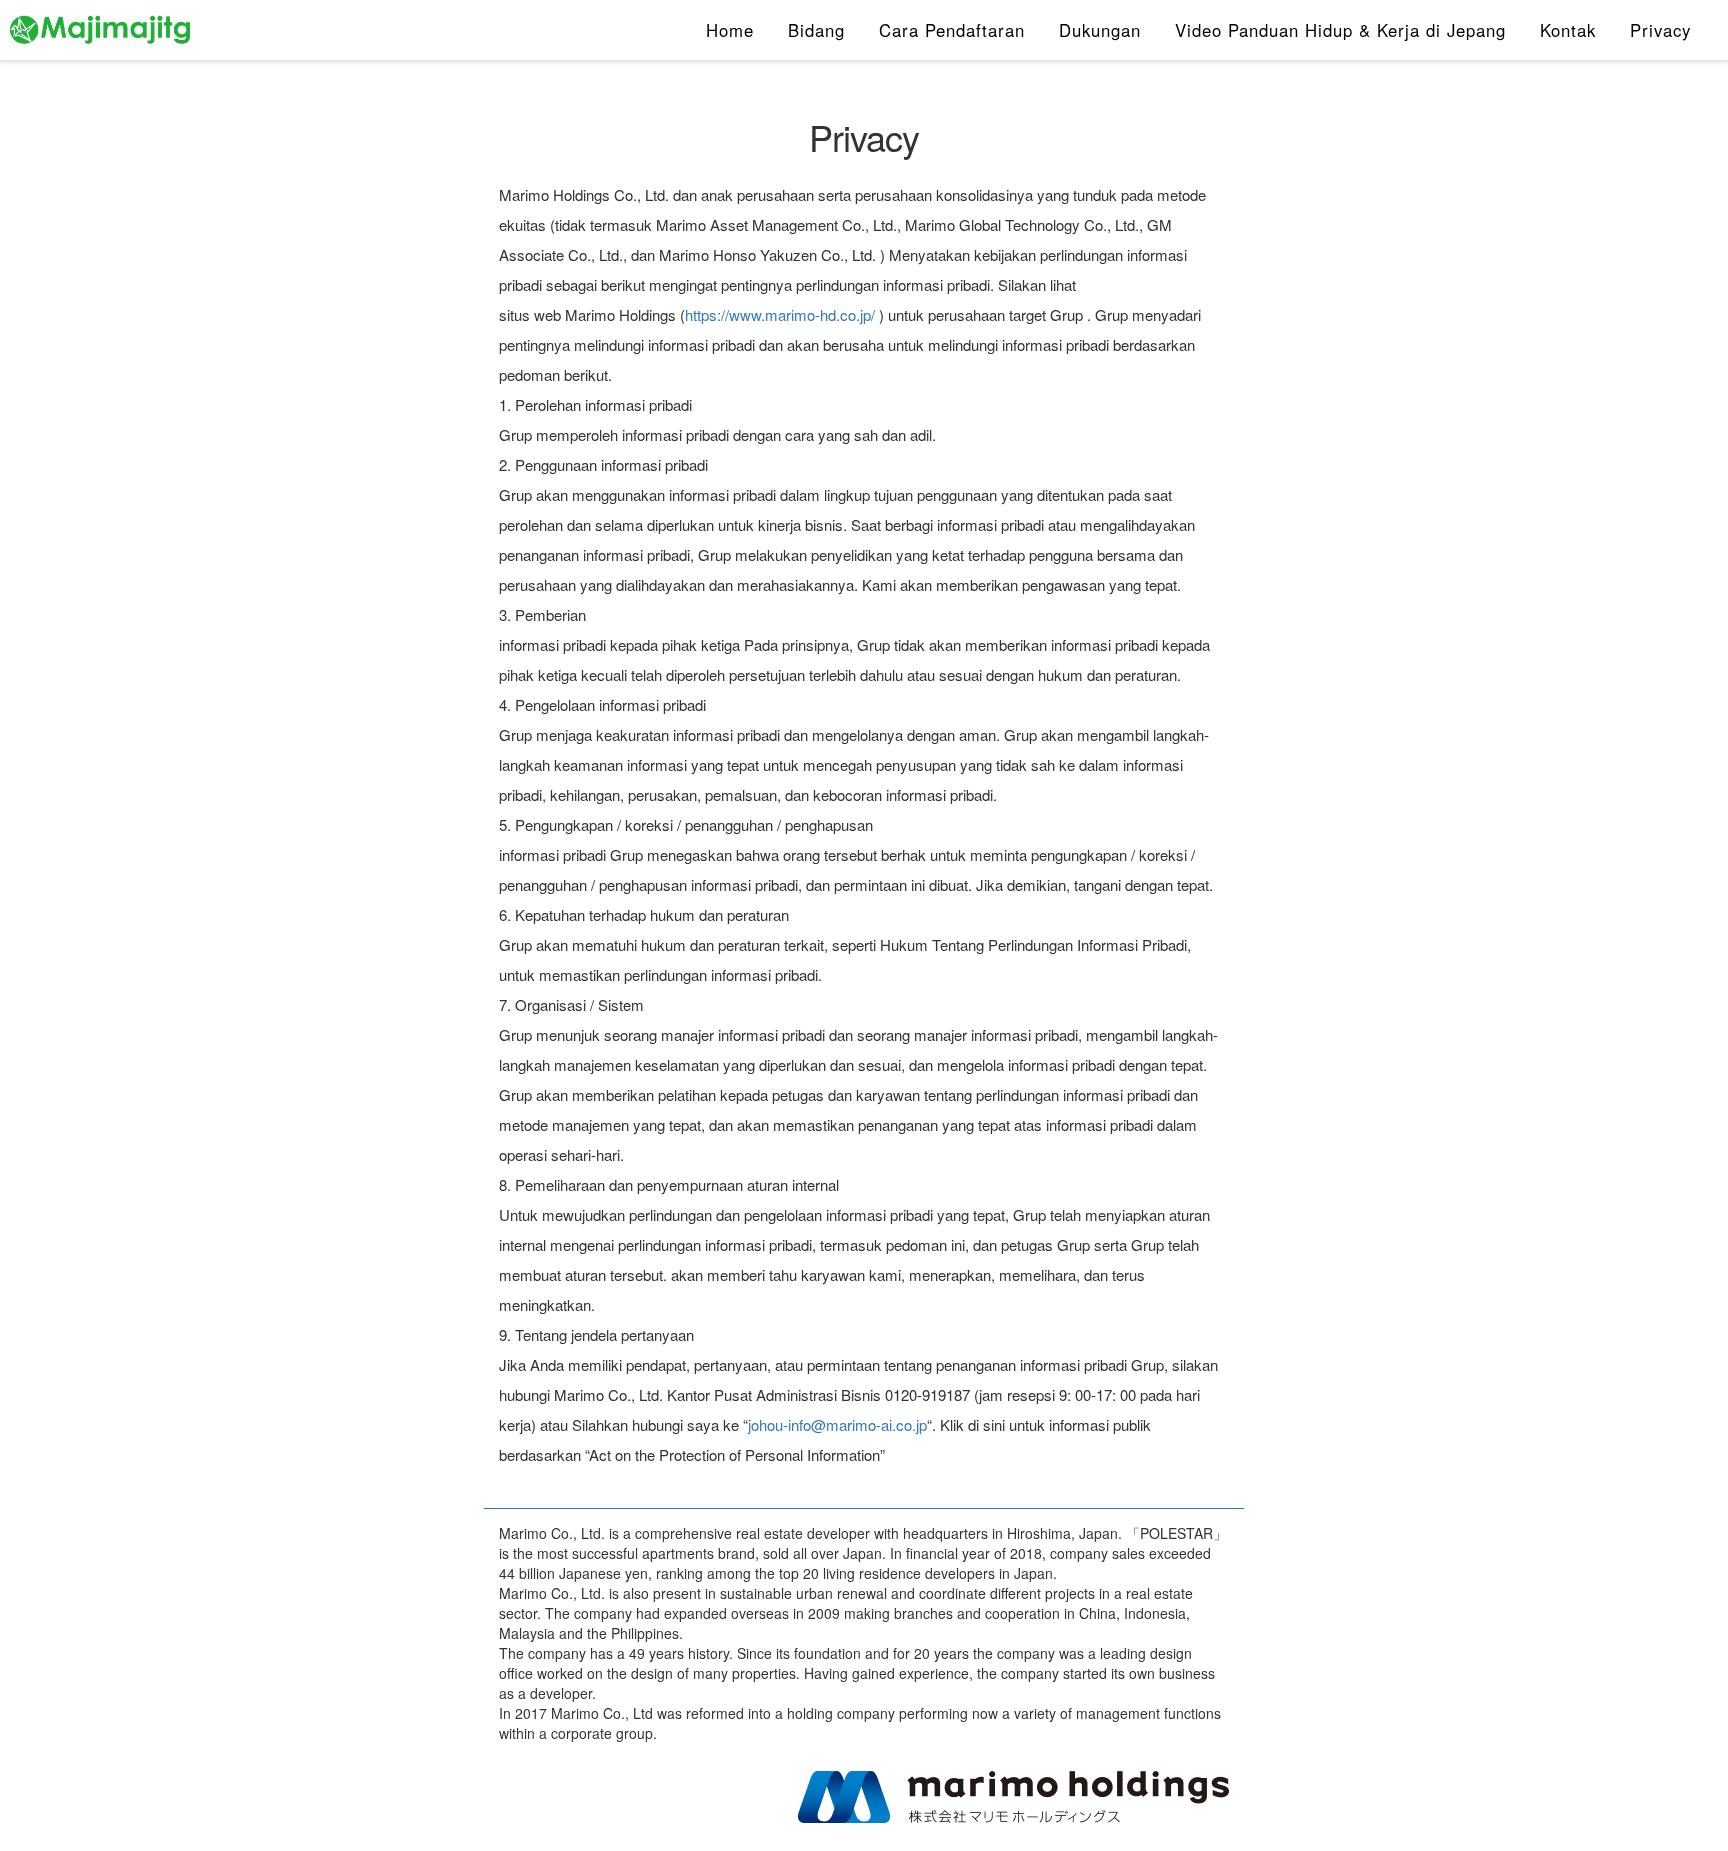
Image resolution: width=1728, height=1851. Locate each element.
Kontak (1568, 30)
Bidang (816, 30)
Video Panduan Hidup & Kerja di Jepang (1340, 30)
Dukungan (1100, 30)
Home (730, 30)
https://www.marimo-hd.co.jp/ (780, 314)
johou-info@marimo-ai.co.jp (837, 1424)
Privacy (1660, 30)
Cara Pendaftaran (952, 30)
